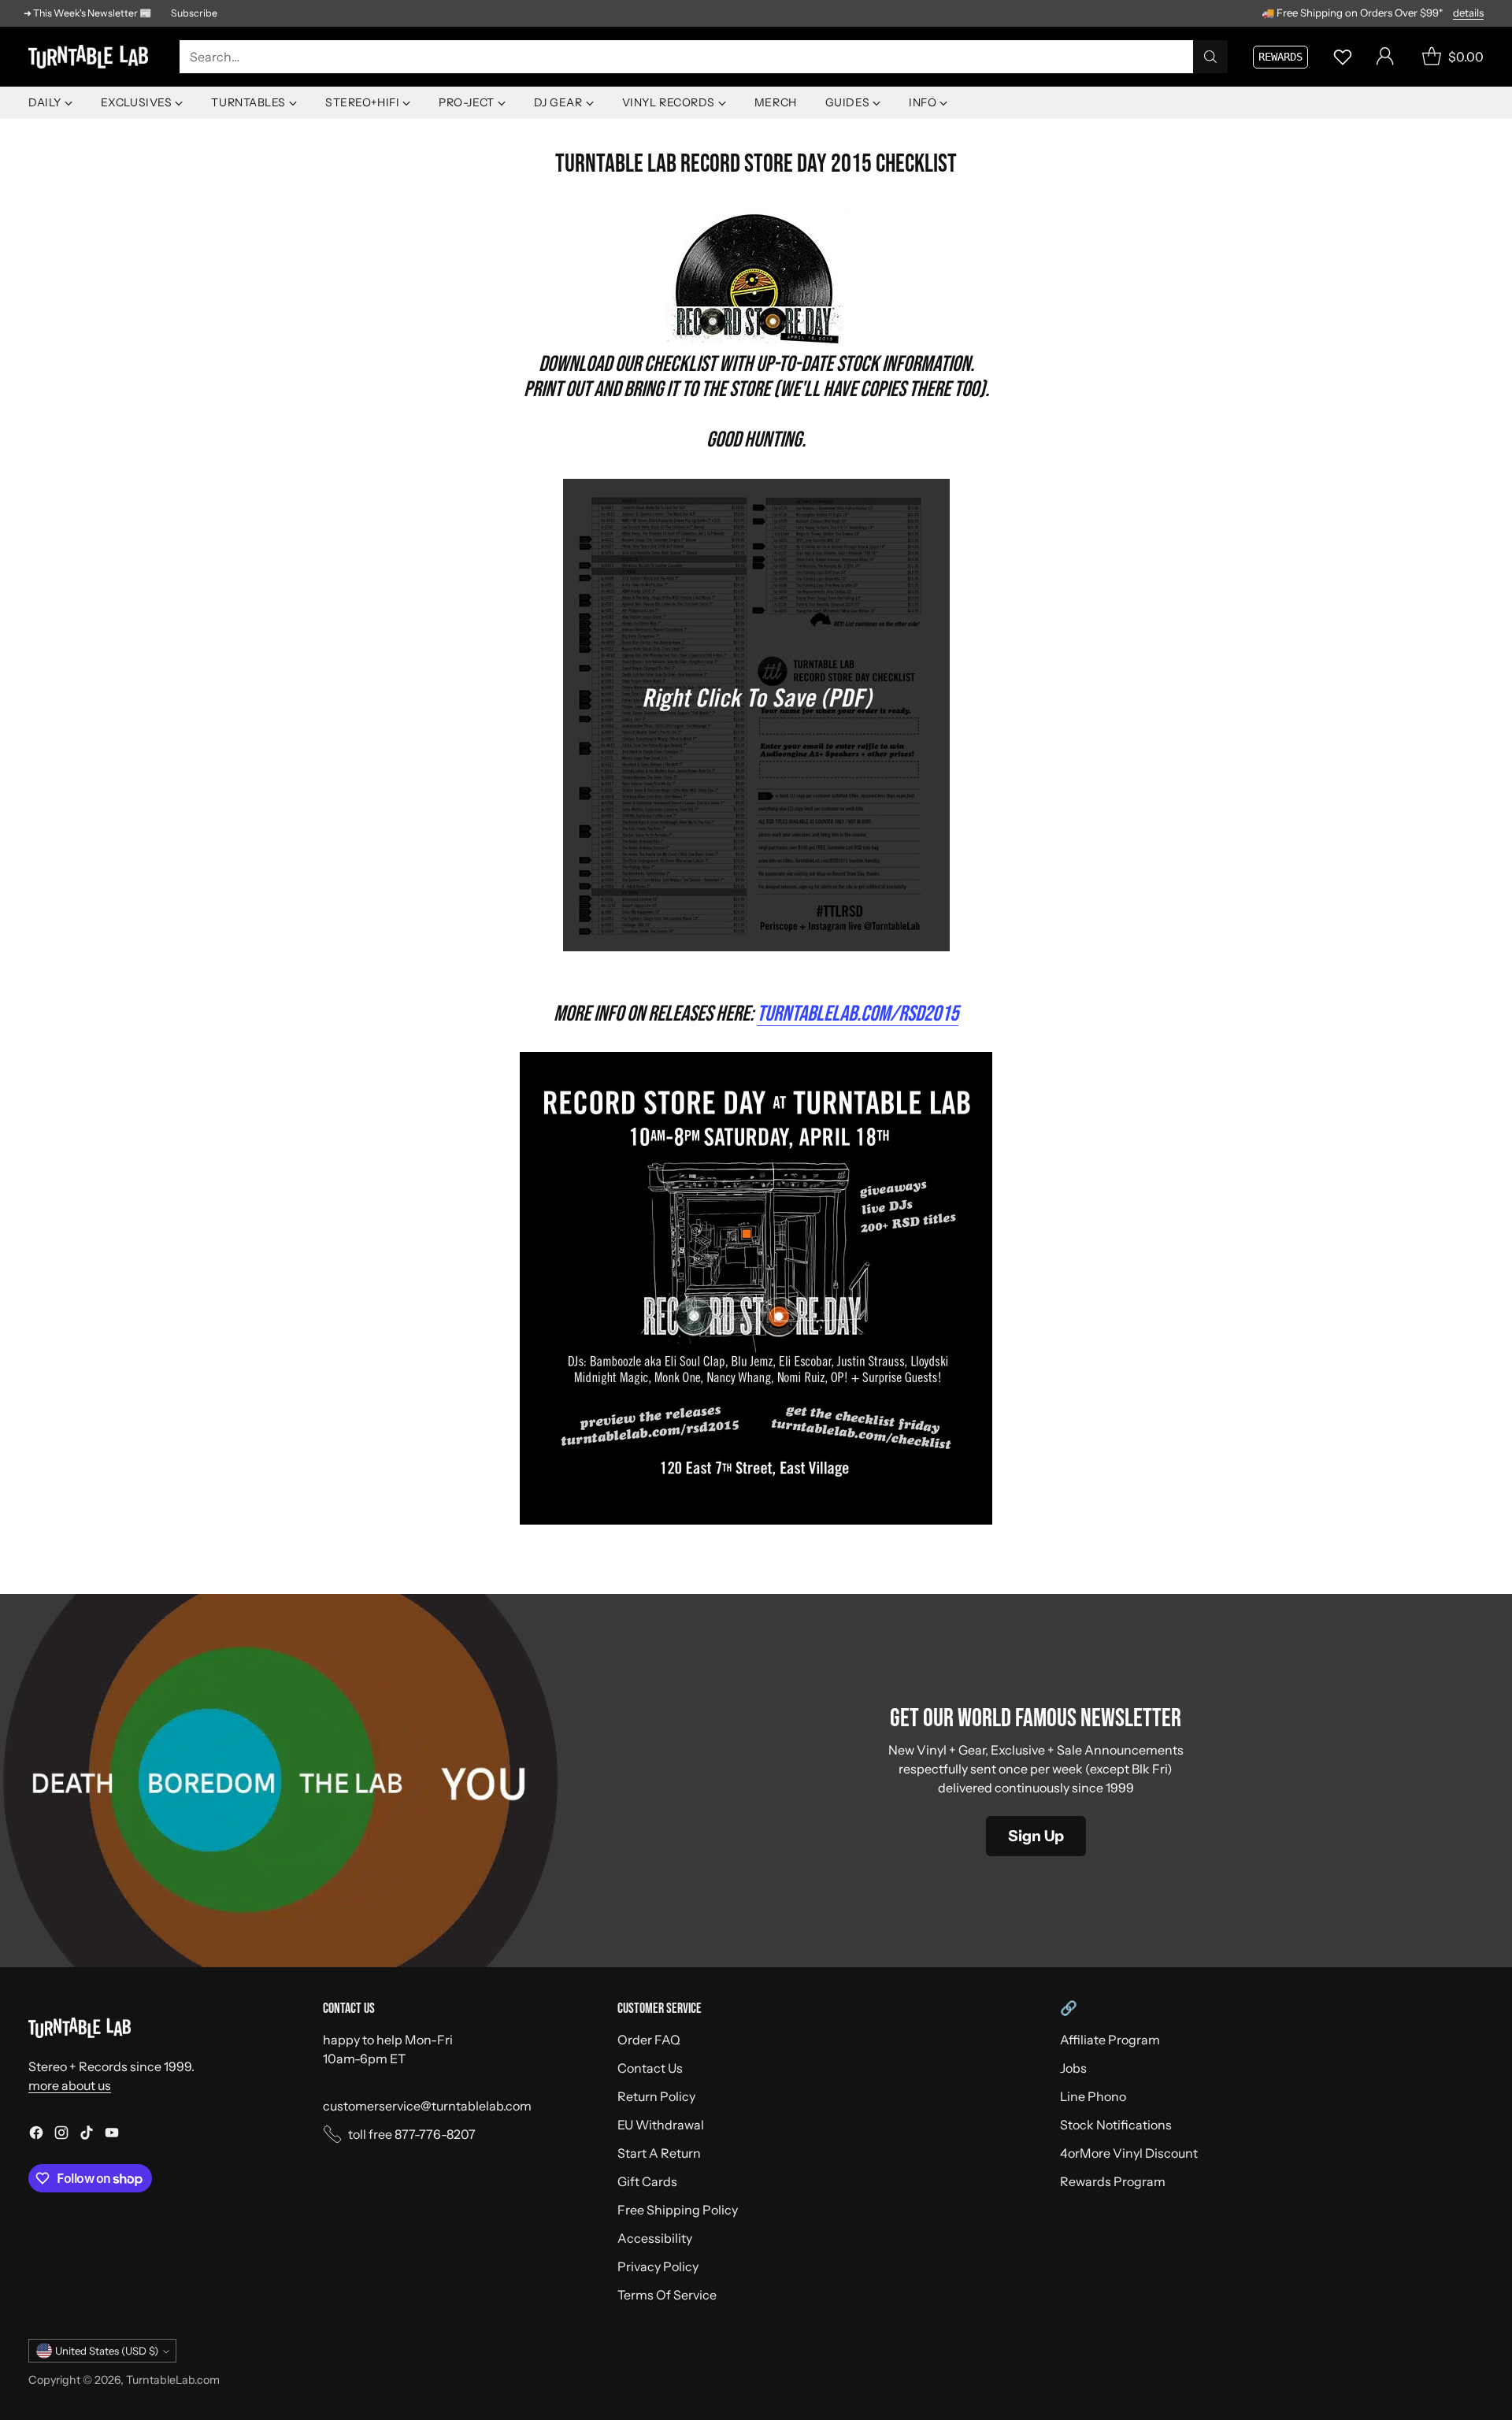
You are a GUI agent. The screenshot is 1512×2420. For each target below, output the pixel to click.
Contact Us (650, 2068)
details (1468, 13)
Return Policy (656, 2096)
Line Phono (1093, 2096)
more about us (70, 2085)
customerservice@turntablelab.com (427, 2106)
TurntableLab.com (173, 2380)
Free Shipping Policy (678, 2210)
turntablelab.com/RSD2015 (858, 1014)
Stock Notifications (1116, 2125)
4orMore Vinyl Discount (1129, 2153)
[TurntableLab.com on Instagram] (61, 2135)
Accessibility (655, 2238)
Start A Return (659, 2153)
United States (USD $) (107, 2351)
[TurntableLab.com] (91, 57)
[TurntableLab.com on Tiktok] (87, 2135)
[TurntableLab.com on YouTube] (112, 2135)
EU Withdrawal (661, 2125)
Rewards (1280, 57)
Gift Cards (647, 2181)
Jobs (1073, 2068)
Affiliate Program (1110, 2040)
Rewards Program (1113, 2181)
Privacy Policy (658, 2266)
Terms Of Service (667, 2295)
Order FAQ (649, 2040)
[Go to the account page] (1385, 57)
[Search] (1210, 57)
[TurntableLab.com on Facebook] (36, 2135)
